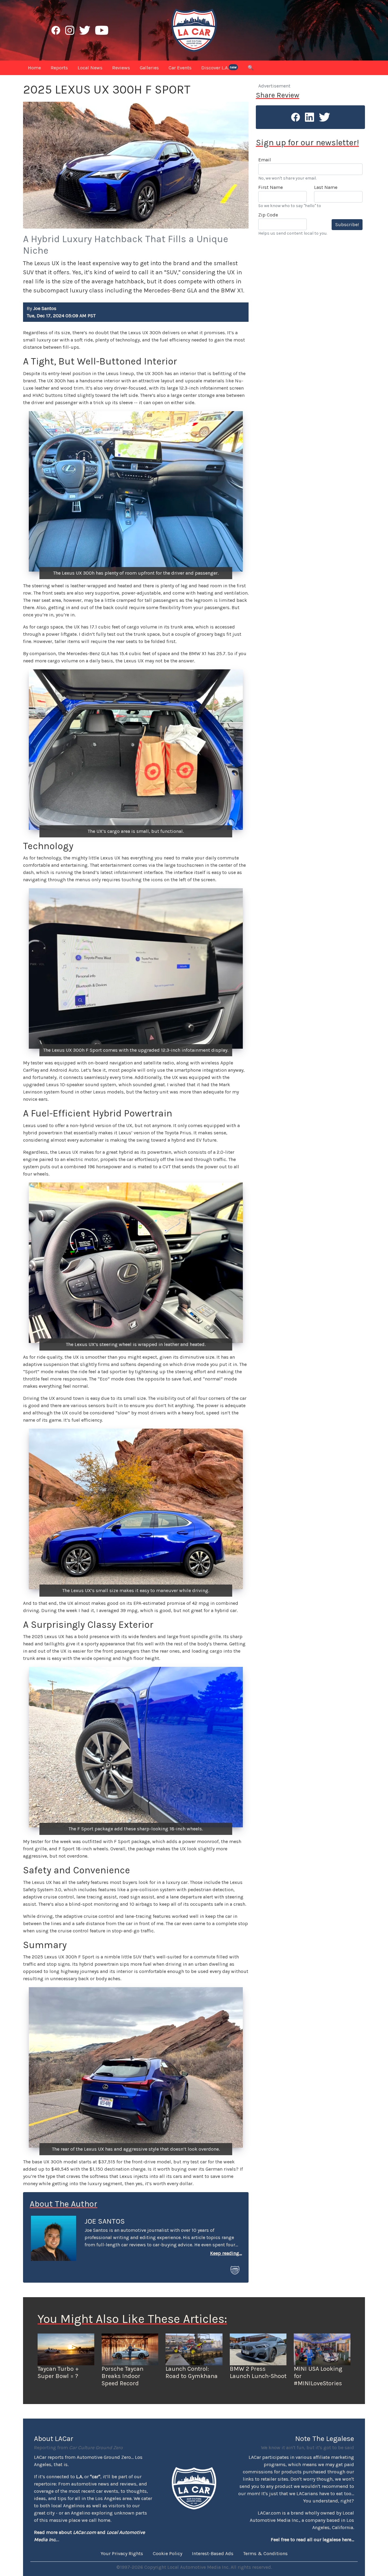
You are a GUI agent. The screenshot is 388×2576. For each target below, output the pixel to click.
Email (265, 160)
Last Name (326, 187)
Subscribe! (347, 224)
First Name (271, 187)
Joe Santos (105, 2221)
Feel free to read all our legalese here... (312, 2540)
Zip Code (268, 215)
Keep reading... (226, 2253)
